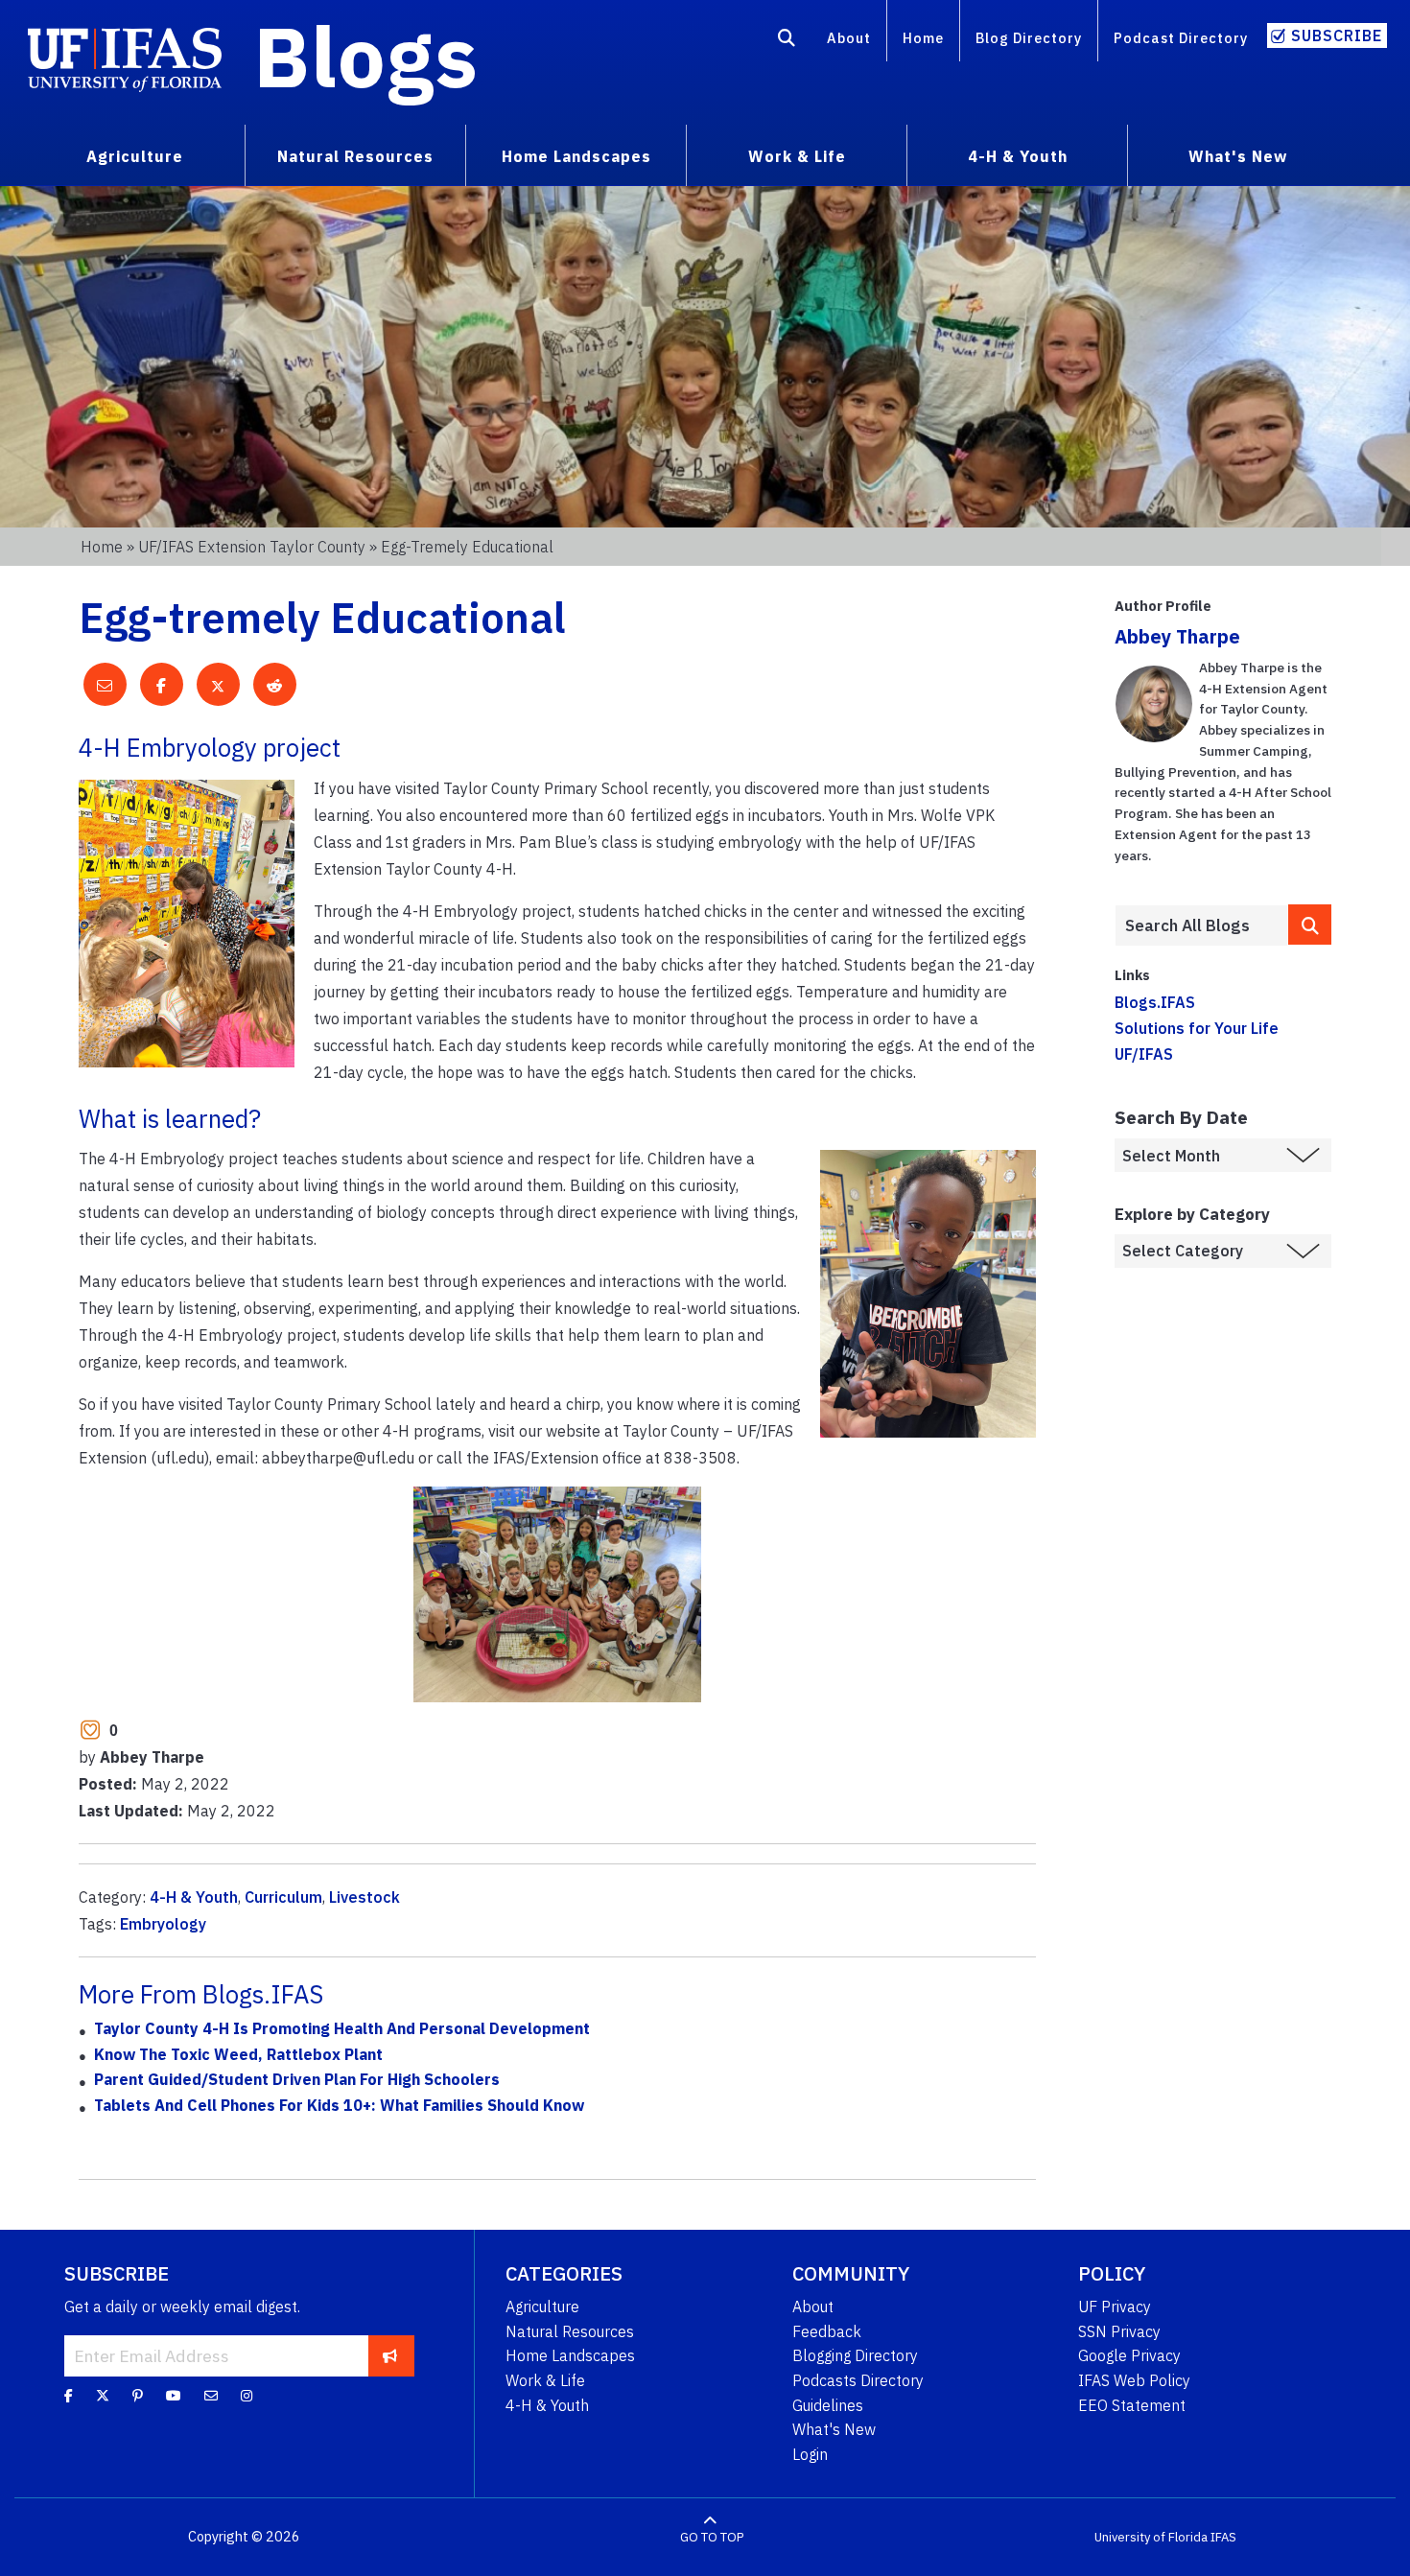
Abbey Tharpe (1177, 636)
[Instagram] (247, 2396)
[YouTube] (174, 2396)
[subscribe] (390, 2355)
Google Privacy (1129, 2355)
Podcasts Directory (858, 2380)
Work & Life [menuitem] (797, 156)
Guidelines (828, 2405)
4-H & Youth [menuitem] (1018, 156)
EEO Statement (1132, 2405)
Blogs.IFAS (1155, 1002)
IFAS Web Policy (1134, 2380)
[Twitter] (103, 2396)
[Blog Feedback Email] (211, 2396)
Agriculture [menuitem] (135, 156)
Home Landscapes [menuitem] (576, 156)
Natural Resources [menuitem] (355, 156)
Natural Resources (570, 2331)
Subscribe (1337, 35)
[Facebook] (69, 2396)
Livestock (364, 1897)
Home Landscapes (570, 2355)
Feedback (827, 2331)
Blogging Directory (855, 2355)
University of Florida (1151, 2537)
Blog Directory (1029, 38)
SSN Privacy (1119, 2331)
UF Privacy (1115, 2307)
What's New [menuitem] (1238, 156)
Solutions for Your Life (1197, 1028)
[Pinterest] (138, 2396)
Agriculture (542, 2307)
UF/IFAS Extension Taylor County (252, 547)
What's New (834, 2429)
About (849, 38)
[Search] (787, 41)
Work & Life (545, 2380)
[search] (1310, 924)
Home (923, 38)
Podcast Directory (1181, 38)
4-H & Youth (194, 1897)
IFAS (1223, 2537)
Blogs (366, 56)
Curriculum (283, 1897)
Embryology (163, 1924)
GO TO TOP (712, 2537)
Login (810, 2454)
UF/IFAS (1144, 1054)
